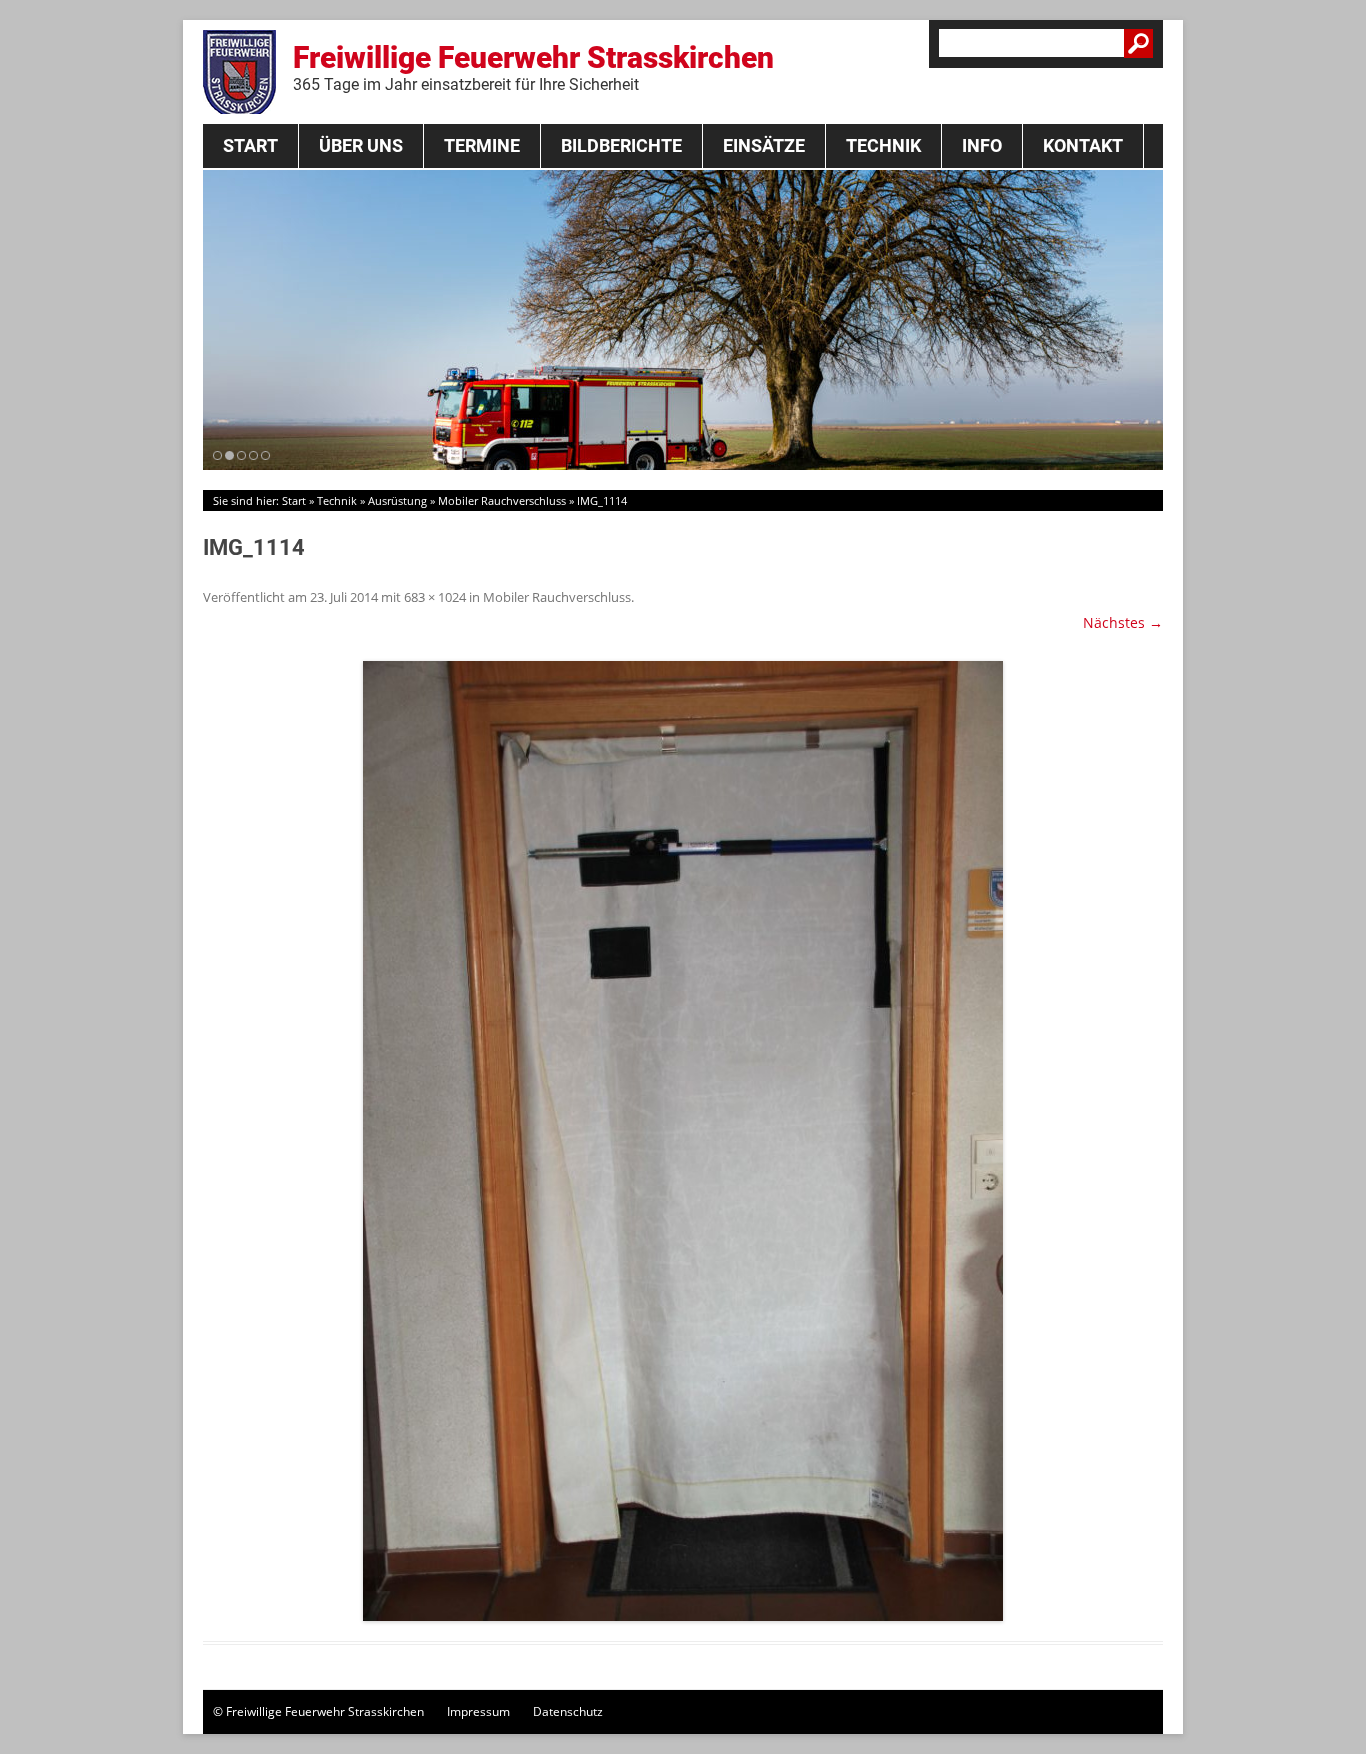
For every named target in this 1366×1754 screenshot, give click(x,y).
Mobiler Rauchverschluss (502, 500)
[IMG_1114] (683, 1141)
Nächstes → (1123, 622)
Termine (482, 145)
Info (982, 145)
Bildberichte (621, 145)
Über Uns (361, 145)
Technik (883, 145)
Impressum (478, 1711)
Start (250, 145)
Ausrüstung (397, 500)
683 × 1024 (435, 597)
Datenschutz (568, 1711)
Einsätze (764, 145)
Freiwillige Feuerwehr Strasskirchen (533, 67)
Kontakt (1083, 145)
